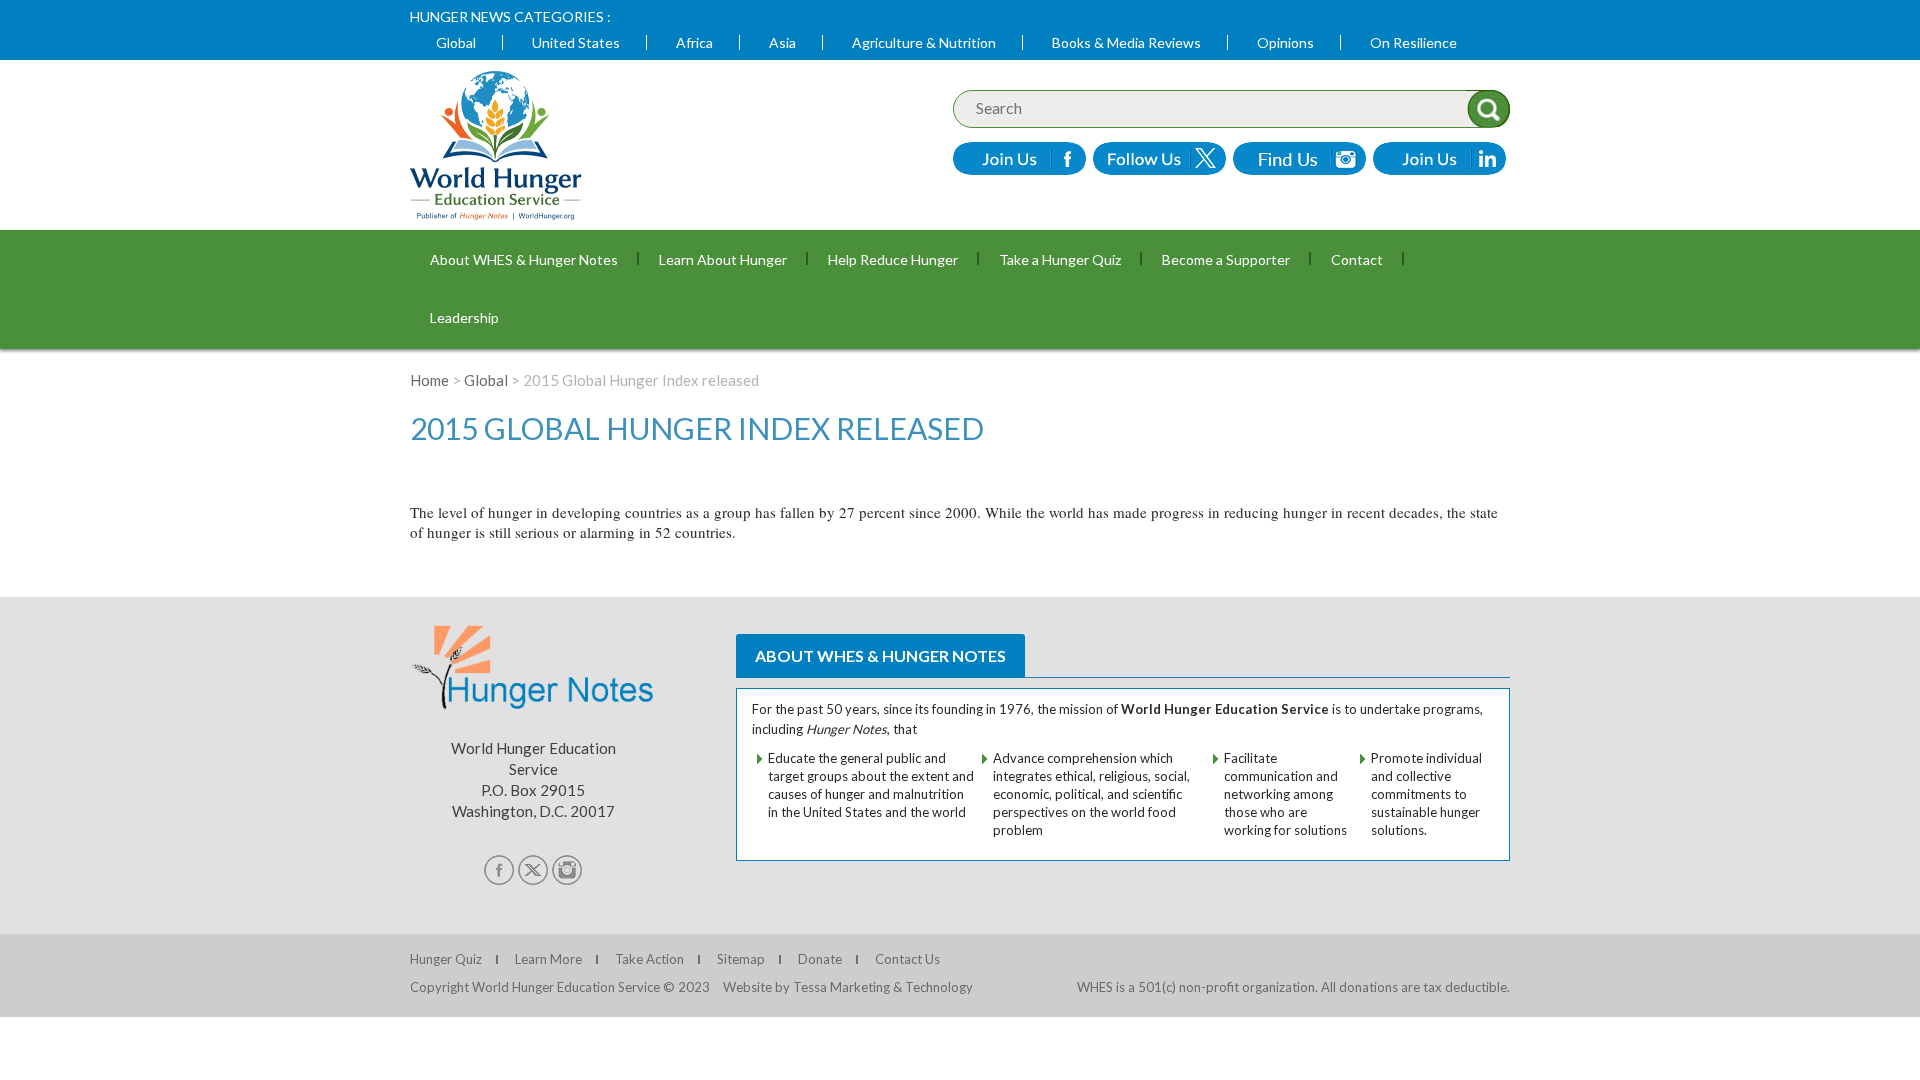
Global (456, 42)
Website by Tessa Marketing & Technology (848, 987)
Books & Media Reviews (1126, 42)
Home (429, 380)
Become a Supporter (1226, 259)
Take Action (649, 959)
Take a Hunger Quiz (1060, 259)
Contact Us (907, 959)
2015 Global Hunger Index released (697, 428)
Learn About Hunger (723, 259)
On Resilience (1413, 42)
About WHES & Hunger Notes (524, 259)
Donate (820, 959)
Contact (1357, 259)
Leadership (464, 317)
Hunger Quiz (446, 959)
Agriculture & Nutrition (924, 42)
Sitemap (741, 959)
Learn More (548, 959)
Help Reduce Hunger (893, 259)
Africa (694, 42)
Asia (782, 42)
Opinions (1285, 42)
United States (576, 42)
